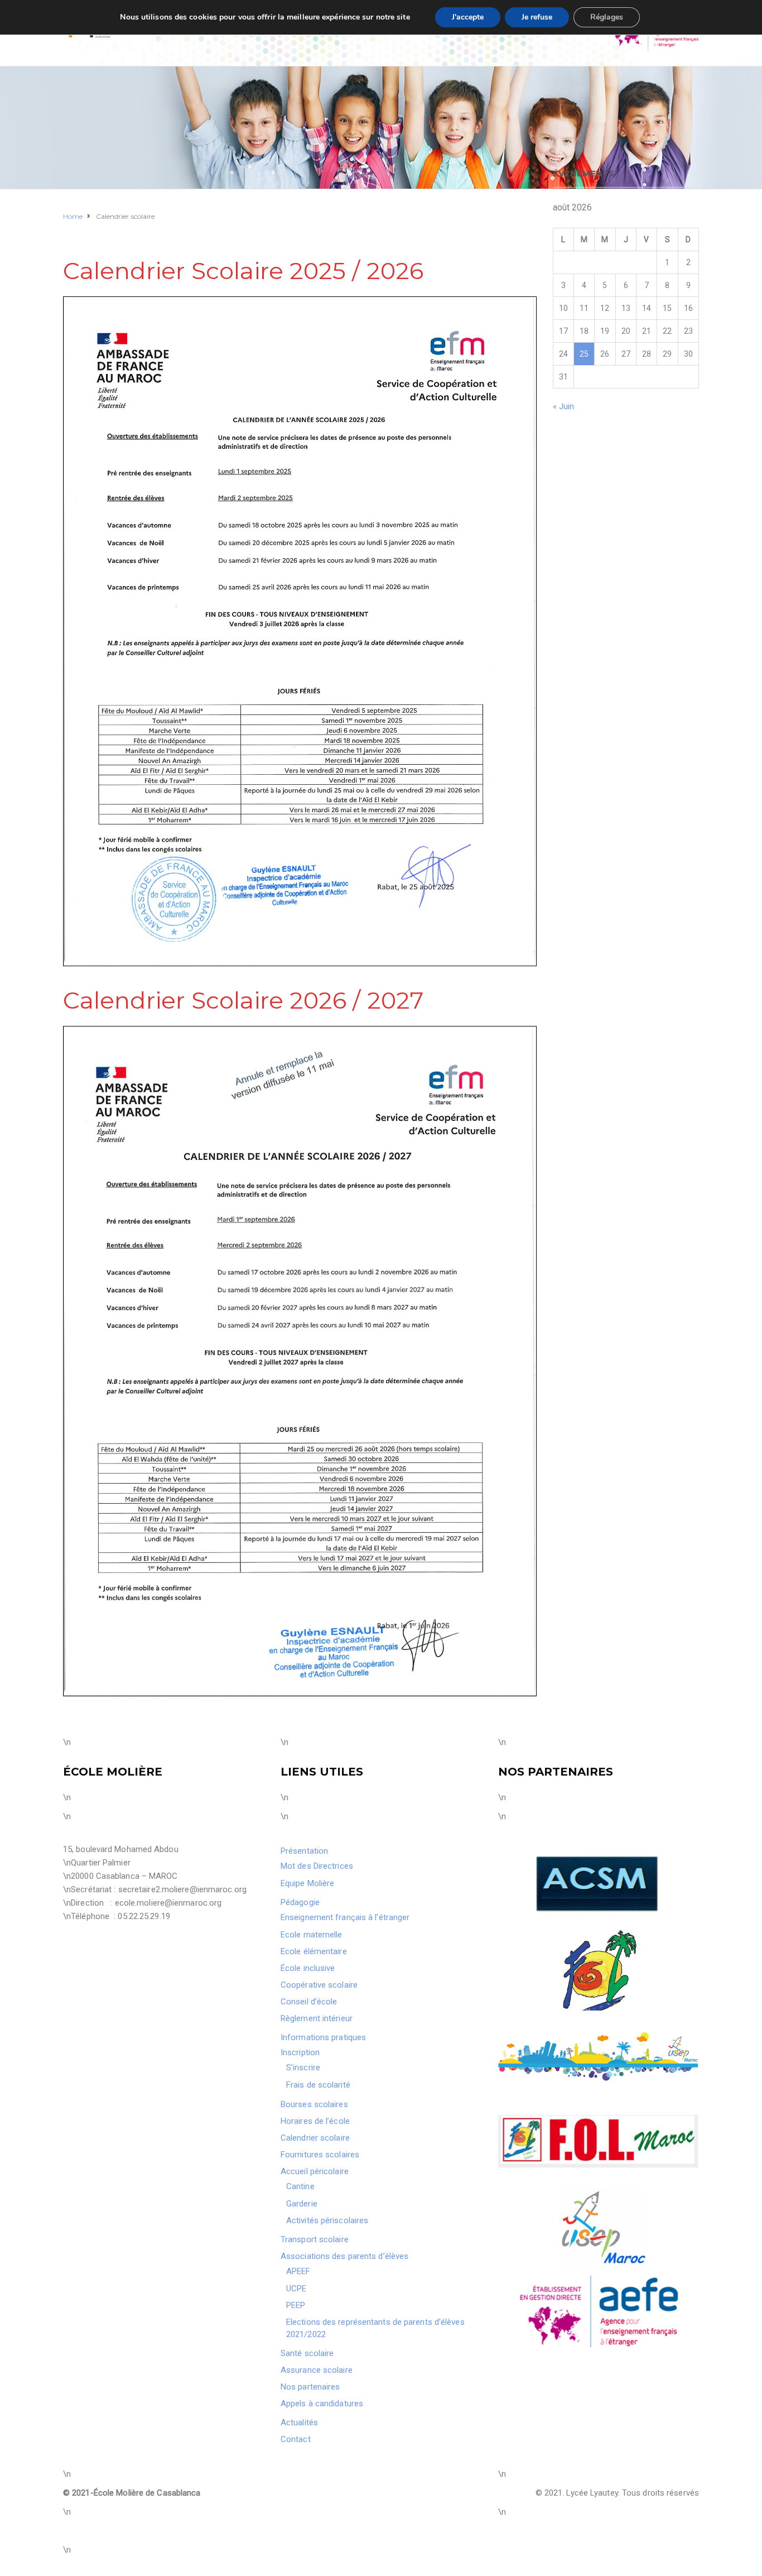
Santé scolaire (307, 2353)
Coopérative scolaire (319, 1985)
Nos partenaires (310, 2387)
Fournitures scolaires (320, 2155)
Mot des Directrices (317, 1866)
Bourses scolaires (314, 2104)
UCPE (296, 2289)
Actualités (299, 2423)
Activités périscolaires (327, 2220)
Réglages (607, 17)
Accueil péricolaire (315, 2171)
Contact (296, 2439)
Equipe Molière (307, 1883)
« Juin (564, 406)
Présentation (304, 1851)
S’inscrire (303, 2067)
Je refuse (537, 17)
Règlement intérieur (317, 2018)
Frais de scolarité (318, 2085)
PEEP (296, 2305)
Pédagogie (300, 1902)
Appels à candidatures (322, 2404)
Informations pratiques (323, 2037)
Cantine (300, 2186)
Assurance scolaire (317, 2370)
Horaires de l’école (315, 2121)
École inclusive (308, 1968)
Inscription (300, 2052)
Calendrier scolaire (315, 2138)
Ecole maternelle (312, 1935)
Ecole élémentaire (314, 1951)
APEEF (298, 2271)
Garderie (302, 2204)
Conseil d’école (309, 2002)
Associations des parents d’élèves (344, 2256)
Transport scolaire (315, 2239)
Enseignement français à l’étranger (345, 1917)
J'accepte (468, 17)
